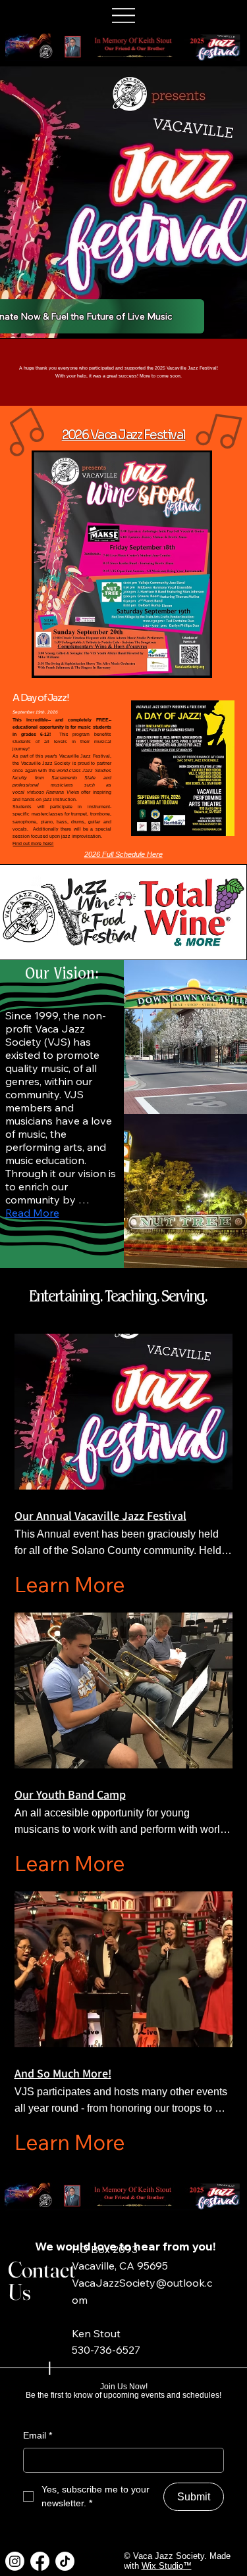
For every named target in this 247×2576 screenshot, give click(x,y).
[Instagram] (15, 2561)
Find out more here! (33, 843)
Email (38, 2435)
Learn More (70, 1584)
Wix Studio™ (167, 2566)
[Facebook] (40, 2561)
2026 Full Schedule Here (123, 854)
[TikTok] (65, 2561)
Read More (32, 1213)
